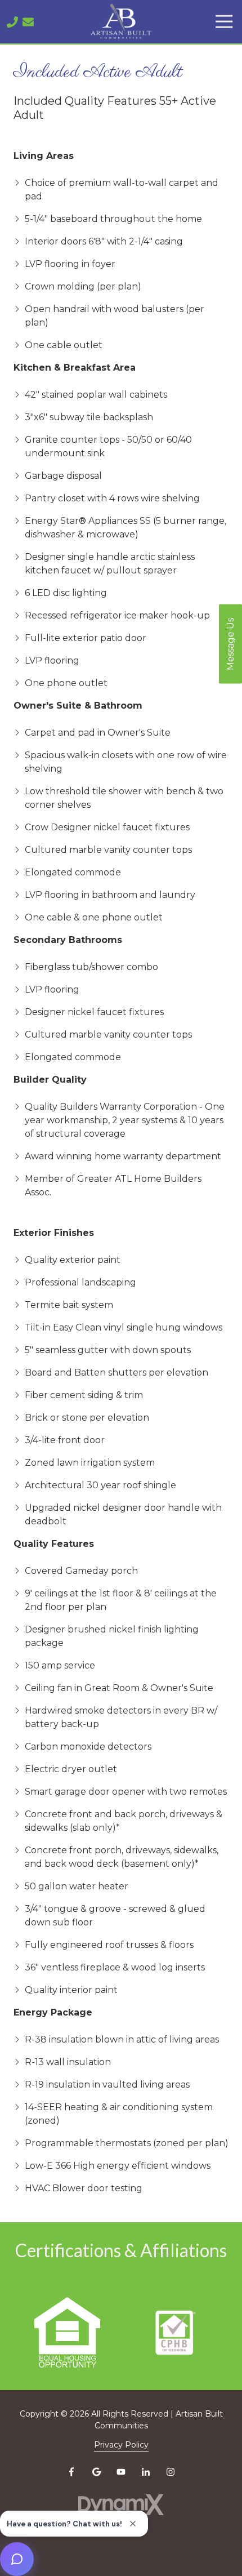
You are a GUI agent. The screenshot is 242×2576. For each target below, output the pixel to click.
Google (96, 2472)
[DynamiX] (121, 2505)
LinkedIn (146, 2472)
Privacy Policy (121, 2445)
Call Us (12, 22)
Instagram (171, 2472)
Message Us (230, 644)
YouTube (121, 2472)
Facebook (71, 2472)
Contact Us (28, 22)
